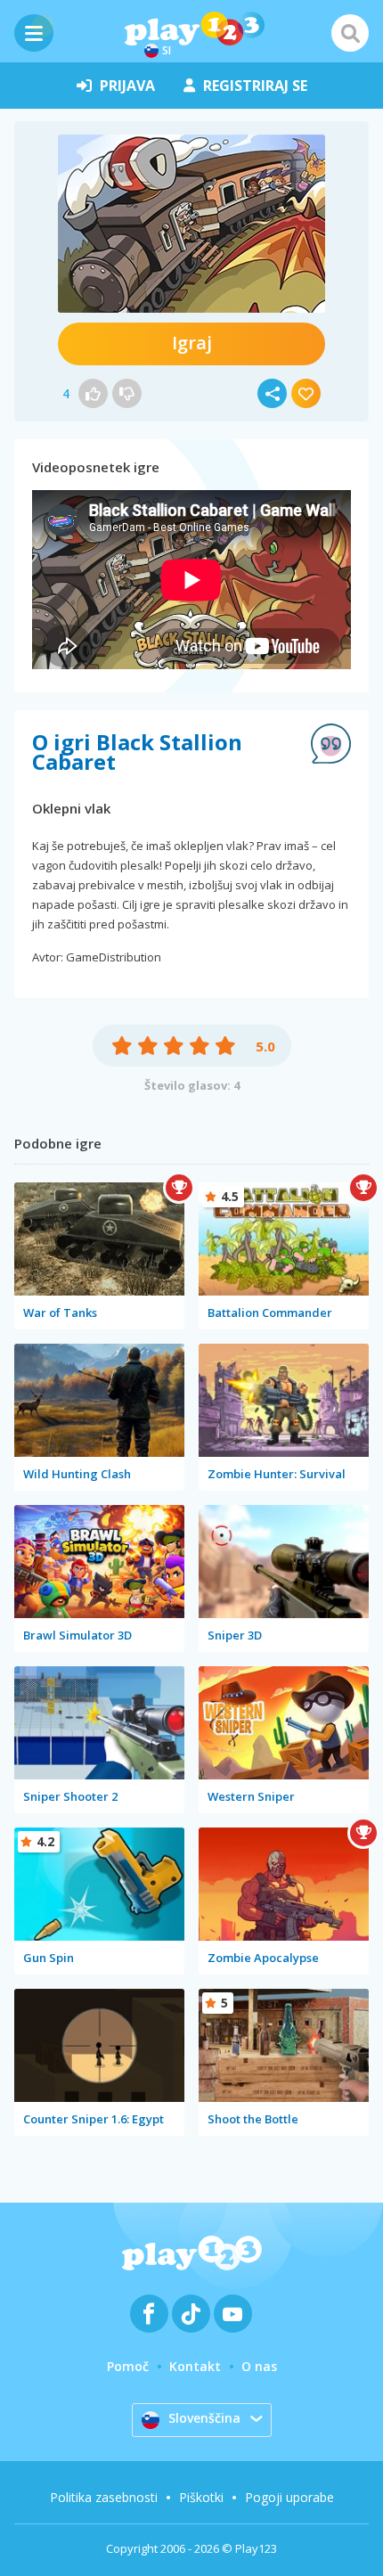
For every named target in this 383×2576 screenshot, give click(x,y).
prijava (127, 86)
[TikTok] (191, 2314)
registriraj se (255, 86)
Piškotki (201, 2497)
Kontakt (195, 2366)
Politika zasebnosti (104, 2497)
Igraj (192, 343)
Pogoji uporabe (289, 2497)
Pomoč (128, 2366)
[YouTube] (233, 2314)
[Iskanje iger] (350, 33)
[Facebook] (149, 2314)
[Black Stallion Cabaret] (191, 224)
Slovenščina (204, 2418)
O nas (259, 2366)
